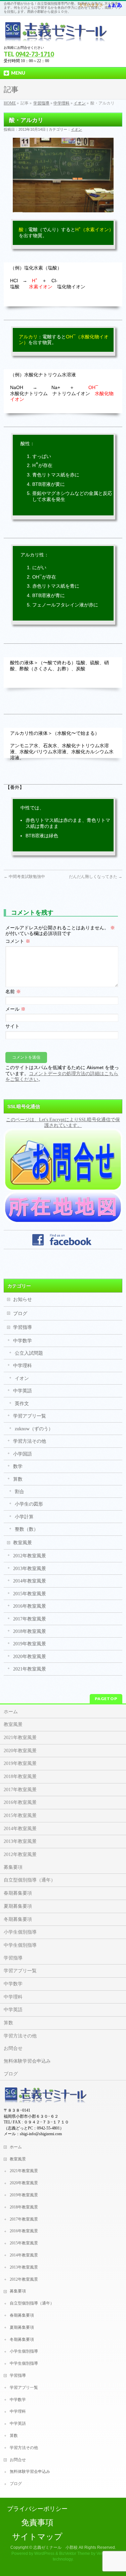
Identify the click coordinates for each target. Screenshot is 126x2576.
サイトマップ (37, 2537)
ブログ (20, 1314)
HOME (10, 103)
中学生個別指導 (20, 1945)
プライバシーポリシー (37, 2509)
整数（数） (27, 1529)
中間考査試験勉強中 (24, 877)
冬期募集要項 (18, 1919)
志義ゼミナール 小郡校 (55, 2547)
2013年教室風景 (30, 1569)
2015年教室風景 (30, 1594)
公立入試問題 (29, 1353)
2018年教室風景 (30, 1631)
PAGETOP (106, 1699)
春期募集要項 (18, 1893)
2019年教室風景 (30, 1644)
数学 (18, 1466)
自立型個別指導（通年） (30, 1880)
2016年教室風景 (30, 1606)
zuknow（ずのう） (34, 1429)
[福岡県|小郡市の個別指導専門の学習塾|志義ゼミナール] (56, 34)
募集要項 (13, 1867)
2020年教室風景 (30, 1657)
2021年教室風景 (30, 1669)
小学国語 (23, 1454)
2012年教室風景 (30, 1556)
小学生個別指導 (20, 1932)
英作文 (22, 1404)
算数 (18, 1479)
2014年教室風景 (30, 1581)
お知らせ (23, 1299)
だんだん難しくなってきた (96, 877)
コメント (18, 941)
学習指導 (41, 103)
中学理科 (61, 103)
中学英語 (23, 1391)
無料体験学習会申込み (27, 2061)
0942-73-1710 (35, 54)
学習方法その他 (30, 1441)
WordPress (44, 2553)
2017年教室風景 (30, 1619)
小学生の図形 (29, 1504)
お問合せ (13, 2048)
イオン (80, 103)
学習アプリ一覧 (30, 1416)
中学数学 (23, 1341)
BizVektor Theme (75, 2553)
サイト (12, 1026)
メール (15, 1009)
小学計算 (24, 1517)
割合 (19, 1492)
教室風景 (23, 1543)
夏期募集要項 (18, 1906)
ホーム (11, 1712)
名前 (13, 992)
